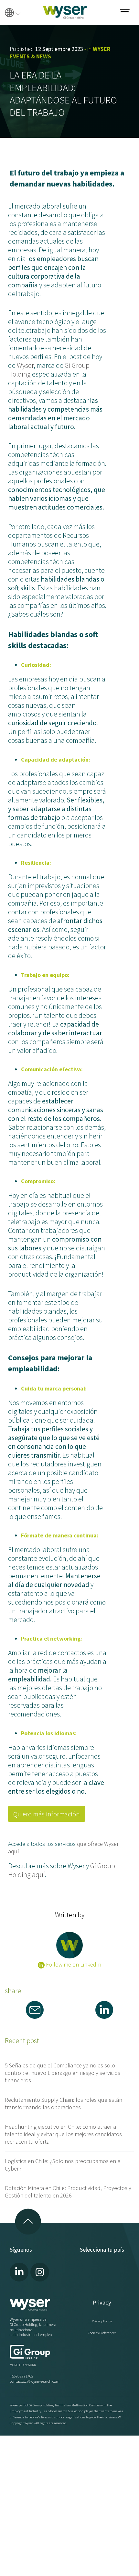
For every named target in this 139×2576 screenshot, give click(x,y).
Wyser (25, 365)
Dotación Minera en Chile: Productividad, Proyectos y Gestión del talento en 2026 (68, 2192)
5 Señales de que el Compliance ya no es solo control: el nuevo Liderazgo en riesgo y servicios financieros (63, 2073)
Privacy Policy (102, 2321)
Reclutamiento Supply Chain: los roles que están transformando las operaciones (64, 2103)
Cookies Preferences (102, 2333)
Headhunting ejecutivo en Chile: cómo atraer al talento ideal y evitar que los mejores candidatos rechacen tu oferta (63, 2134)
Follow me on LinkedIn (73, 1964)
